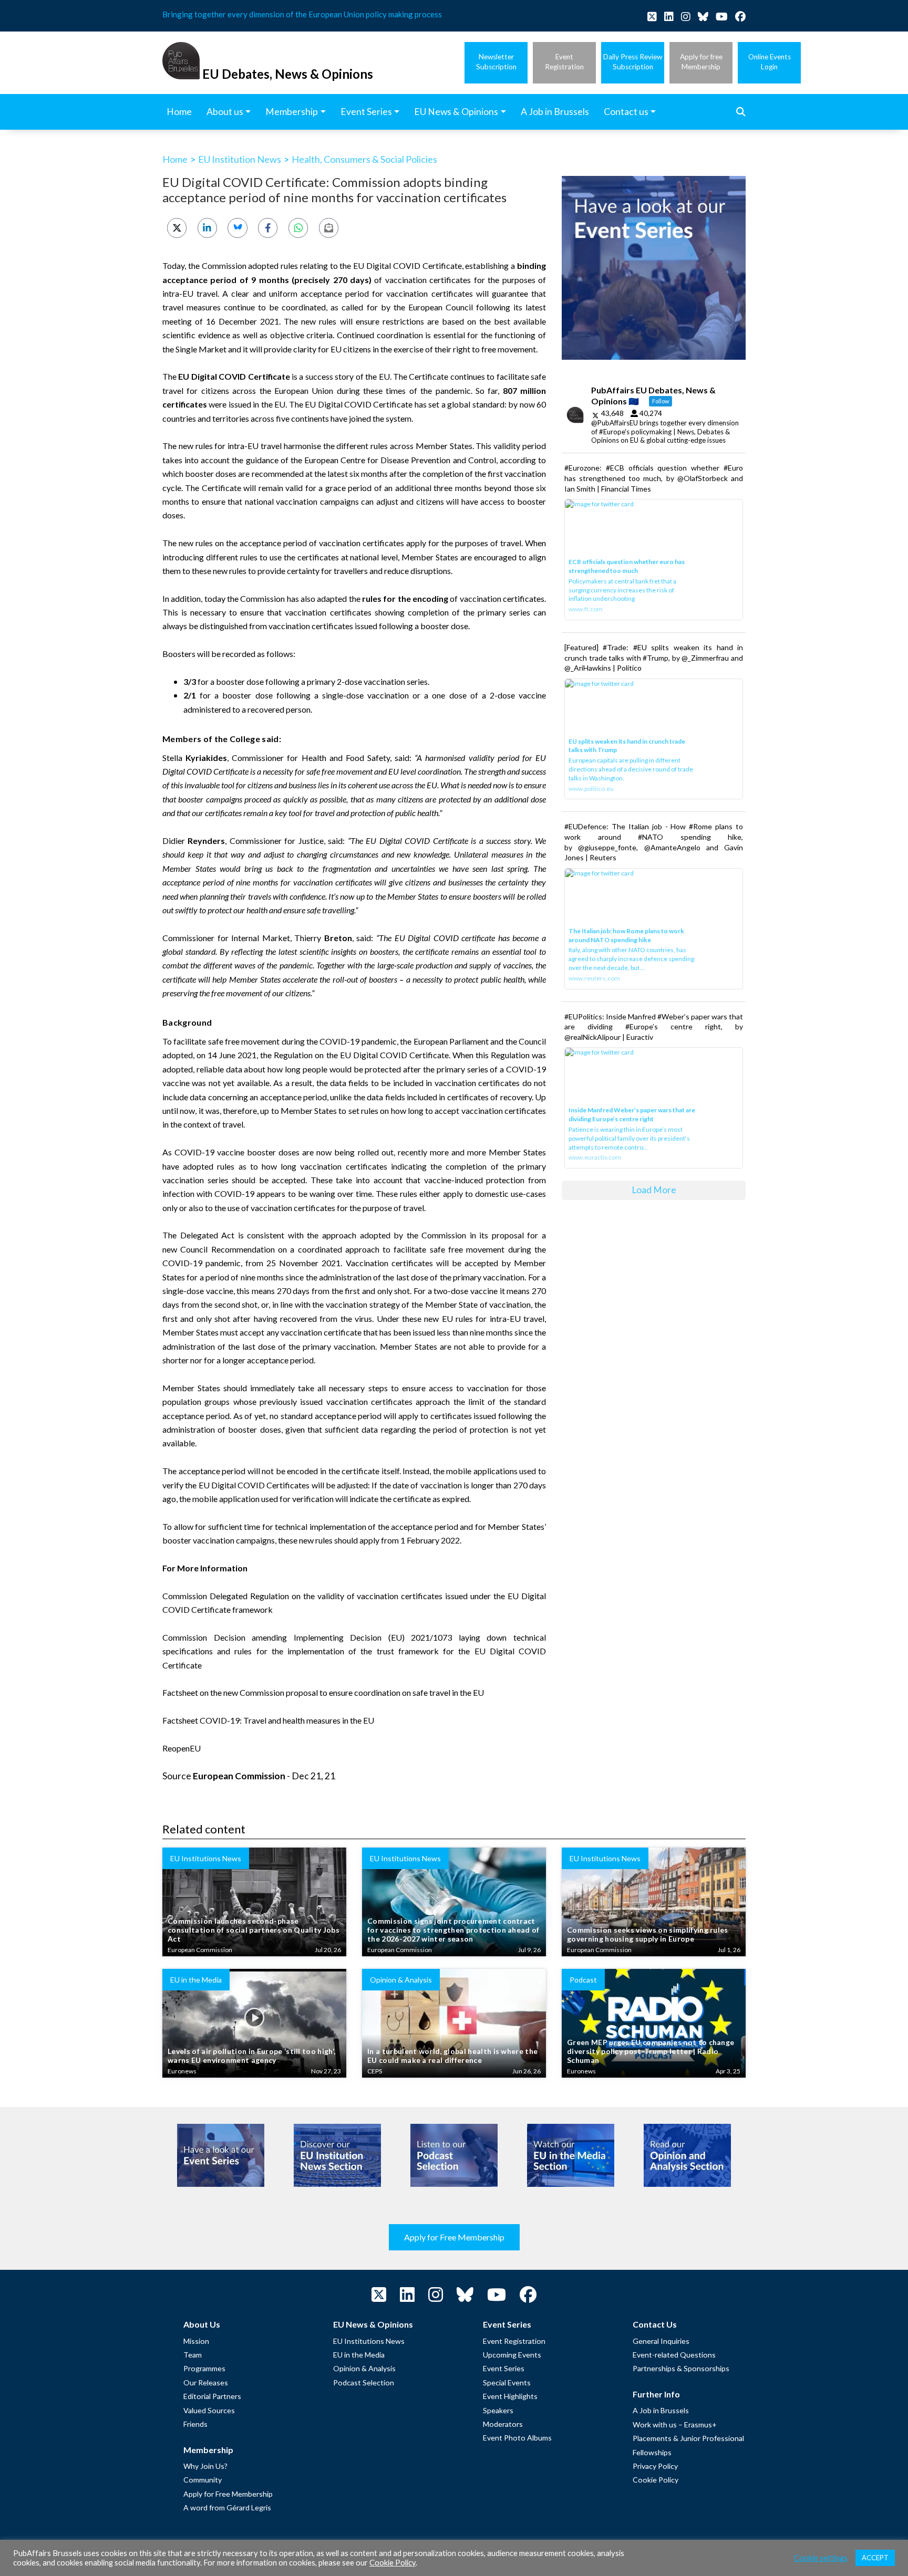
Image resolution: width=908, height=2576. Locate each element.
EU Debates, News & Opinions (288, 74)
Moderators (503, 2424)
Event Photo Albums (517, 2438)
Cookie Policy (656, 2480)
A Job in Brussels (661, 2410)
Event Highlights (510, 2396)
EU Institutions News (369, 2341)
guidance (262, 460)
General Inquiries (661, 2341)
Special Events (507, 2382)
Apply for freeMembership (701, 62)
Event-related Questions (674, 2355)
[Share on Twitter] (177, 228)
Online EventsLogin (770, 62)
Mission (196, 2341)
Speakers (498, 2410)
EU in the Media (359, 2355)
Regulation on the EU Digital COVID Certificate (361, 1055)
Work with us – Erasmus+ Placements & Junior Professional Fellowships (688, 2438)
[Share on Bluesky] (237, 228)
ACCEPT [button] (875, 2558)
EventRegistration (564, 62)
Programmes (204, 2368)
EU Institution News (240, 159)
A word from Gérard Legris (227, 2507)
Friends (195, 2424)
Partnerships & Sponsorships (681, 2368)
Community (203, 2480)
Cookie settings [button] (821, 2558)
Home (175, 159)
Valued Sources (209, 2410)
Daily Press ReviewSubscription (633, 62)
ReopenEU (182, 1748)
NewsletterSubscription (496, 62)
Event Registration (514, 2341)
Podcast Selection (364, 2382)
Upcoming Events (512, 2355)
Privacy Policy (655, 2466)
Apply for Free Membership (454, 2237)
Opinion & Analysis (364, 2368)
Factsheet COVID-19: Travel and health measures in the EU (268, 1720)
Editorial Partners (212, 2396)
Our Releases (206, 2382)
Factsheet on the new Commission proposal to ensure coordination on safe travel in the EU (323, 1692)
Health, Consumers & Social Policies (364, 159)
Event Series (504, 2368)
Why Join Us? (205, 2466)
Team (193, 2355)
